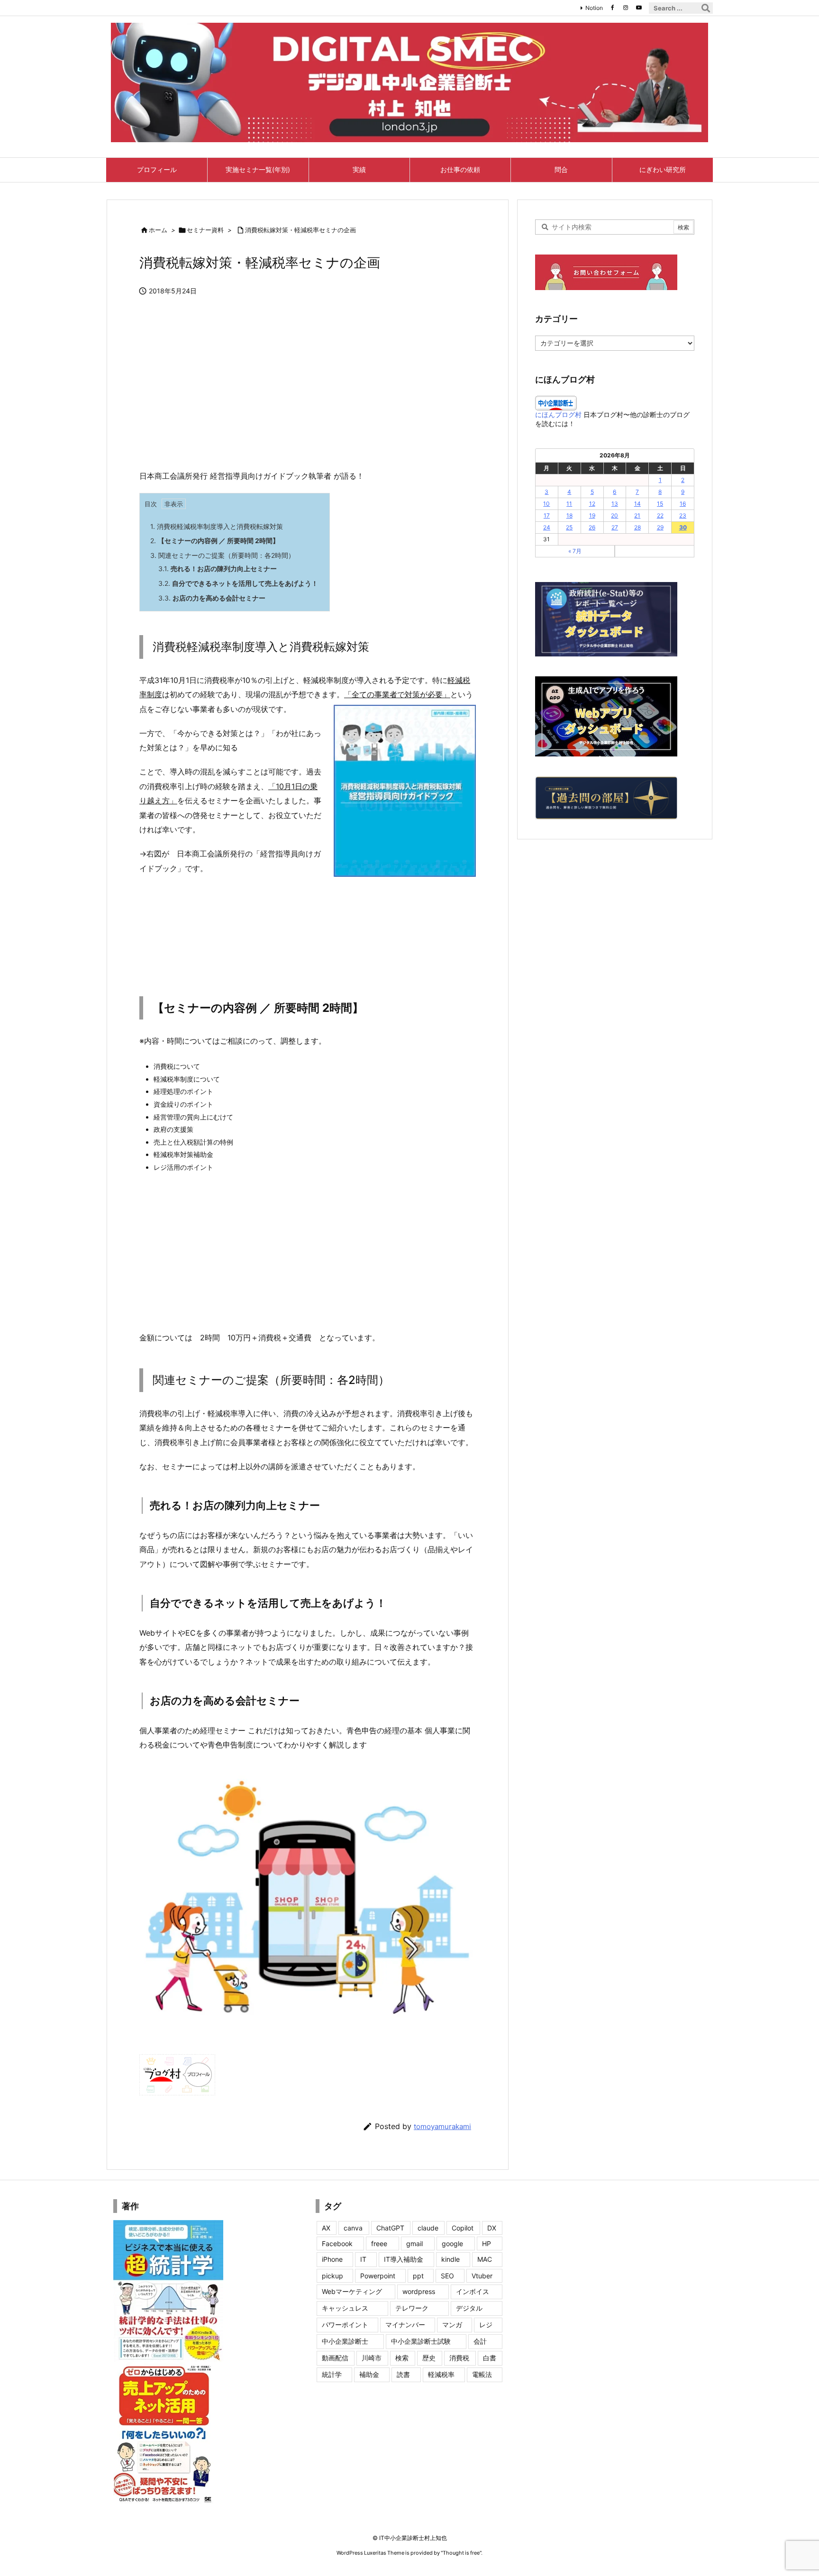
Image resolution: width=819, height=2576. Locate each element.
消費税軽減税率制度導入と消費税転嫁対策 (217, 526)
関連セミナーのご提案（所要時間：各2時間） (223, 555)
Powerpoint (378, 2276)
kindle (450, 2259)
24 (547, 527)
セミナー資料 (205, 230)
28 (637, 527)
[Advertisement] (308, 388)
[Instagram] (626, 8)
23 (683, 515)
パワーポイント (345, 2325)
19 (592, 515)
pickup (332, 2276)
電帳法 (482, 2374)
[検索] (706, 8)
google (452, 2244)
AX (326, 2228)
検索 (402, 2358)
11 (569, 504)
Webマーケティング (352, 2291)
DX (492, 2228)
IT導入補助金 (404, 2259)
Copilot (463, 2228)
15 (660, 504)
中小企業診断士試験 (421, 2341)
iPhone (332, 2259)
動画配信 (335, 2358)
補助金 (369, 2374)
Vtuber (482, 2276)
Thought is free (461, 2553)
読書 (403, 2374)
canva (353, 2228)
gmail (414, 2244)
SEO (447, 2276)
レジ (486, 2325)
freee (379, 2244)
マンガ (452, 2325)
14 (637, 504)
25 (569, 527)
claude (428, 2228)
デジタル (469, 2308)
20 (614, 515)
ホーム (158, 230)
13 (615, 504)
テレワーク (412, 2308)
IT (363, 2259)
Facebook (337, 2244)
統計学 (332, 2374)
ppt (418, 2276)
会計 (480, 2341)
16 (683, 504)
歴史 (429, 2358)
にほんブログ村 (558, 414)
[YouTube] (639, 8)
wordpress (419, 2291)
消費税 (459, 2358)
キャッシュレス (345, 2308)
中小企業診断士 (345, 2341)
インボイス (473, 2291)
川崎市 (372, 2358)
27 (615, 527)
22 (660, 515)
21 (637, 515)
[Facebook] (612, 8)
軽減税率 (441, 2374)
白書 (490, 2358)
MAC (485, 2259)
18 (569, 515)
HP (487, 2244)
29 (660, 527)
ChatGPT (390, 2228)
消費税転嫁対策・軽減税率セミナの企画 (300, 230)
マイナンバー (405, 2325)
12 (592, 504)
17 (547, 515)
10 (546, 504)
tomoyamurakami (442, 2126)
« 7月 (575, 551)
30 (683, 527)
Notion (594, 8)
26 (592, 527)
